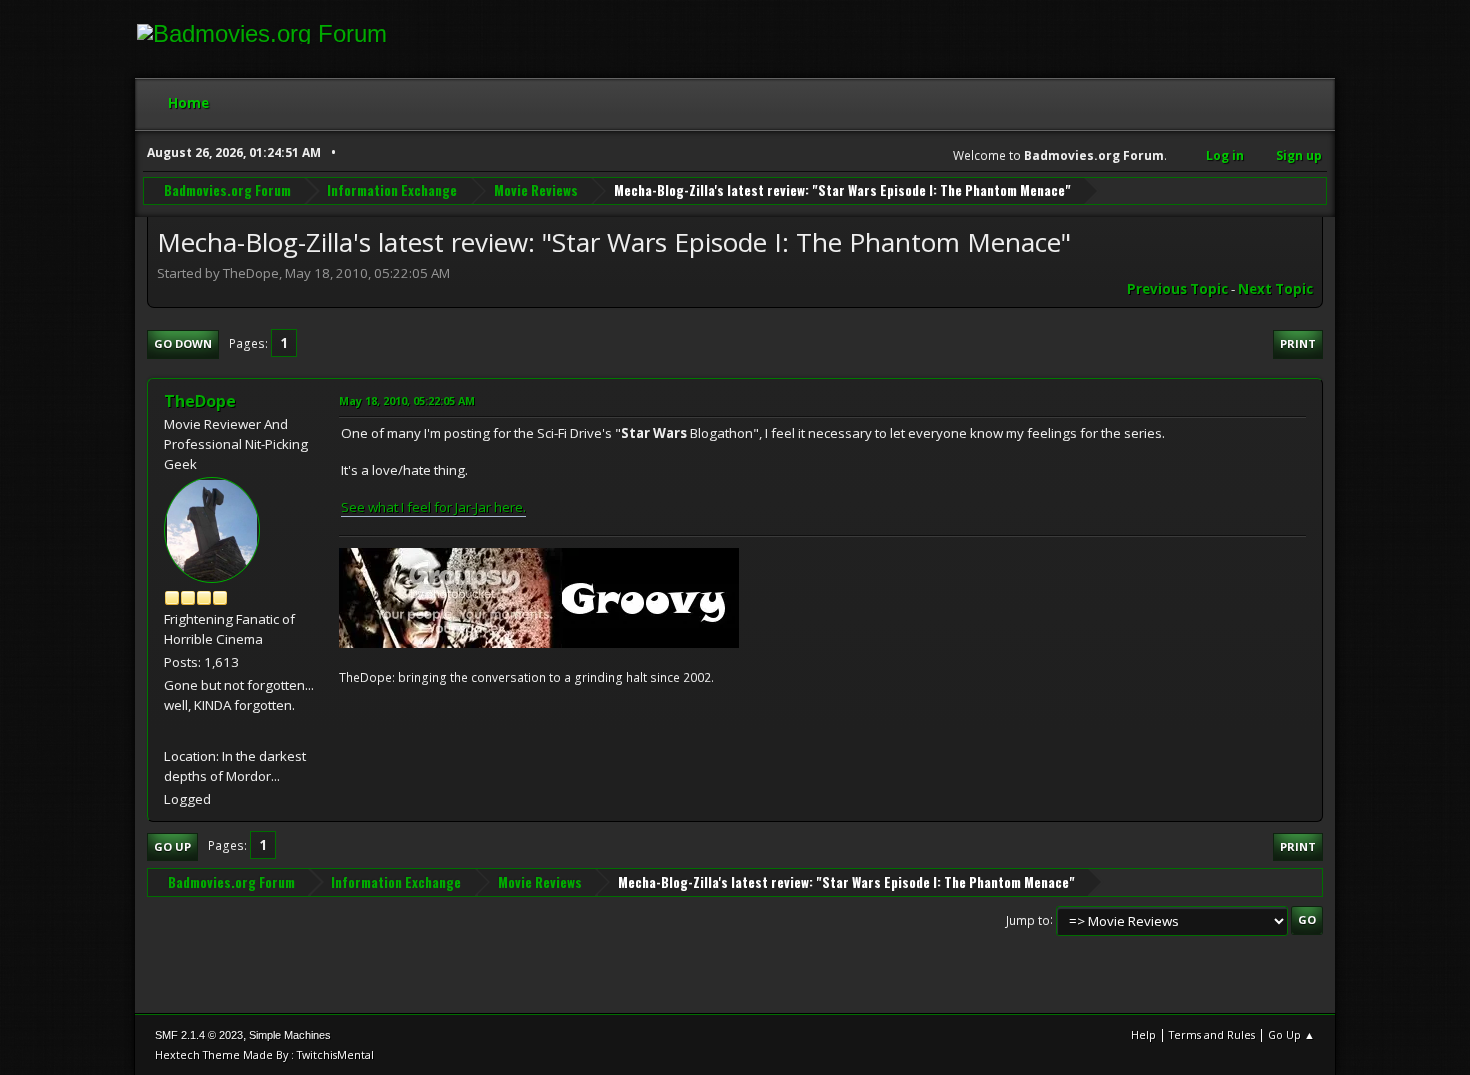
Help (1143, 1034)
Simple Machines (290, 1035)
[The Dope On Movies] (172, 731)
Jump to (1028, 919)
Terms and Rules (1212, 1034)
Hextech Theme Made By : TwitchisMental (264, 1054)
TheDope (200, 401)
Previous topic (1177, 289)
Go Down (183, 343)
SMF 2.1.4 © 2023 (199, 1035)
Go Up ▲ (1291, 1034)
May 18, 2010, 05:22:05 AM (407, 400)
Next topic (1275, 289)
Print (1298, 343)
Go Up (172, 846)
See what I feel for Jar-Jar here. (433, 507)
